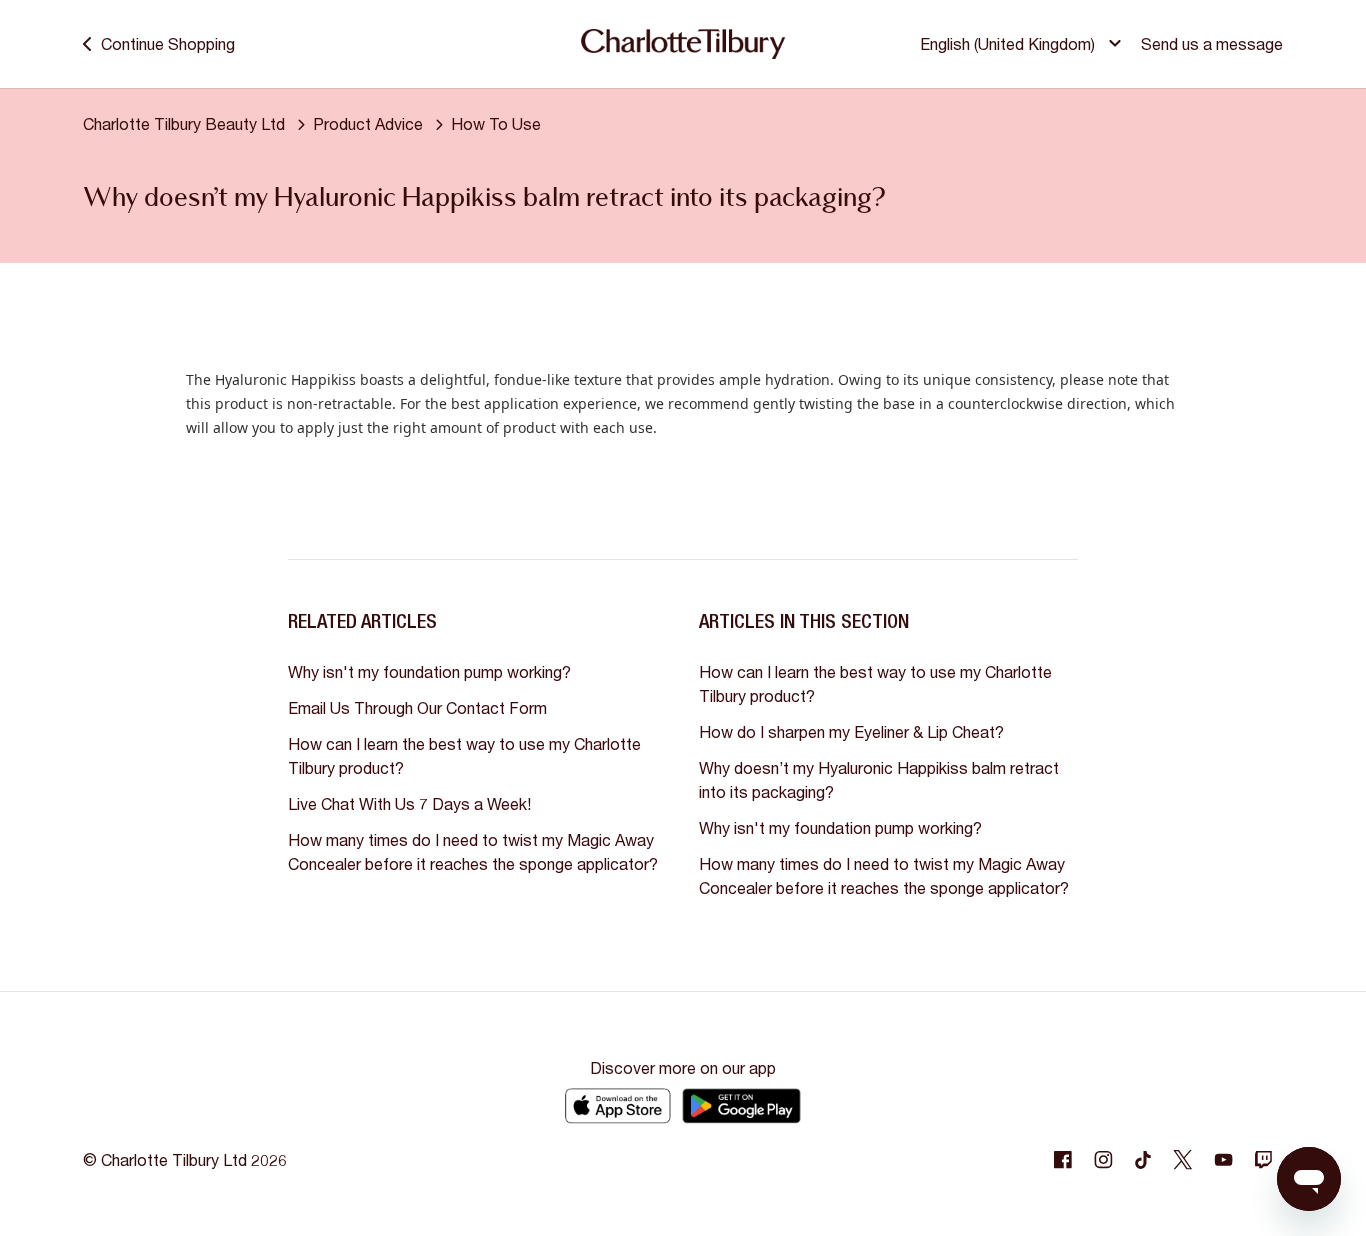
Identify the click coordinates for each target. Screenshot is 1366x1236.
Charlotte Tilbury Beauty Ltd (184, 123)
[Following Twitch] (1263, 1160)
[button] (1023, 44)
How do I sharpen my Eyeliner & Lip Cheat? (851, 731)
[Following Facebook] (1063, 1160)
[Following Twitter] (1183, 1160)
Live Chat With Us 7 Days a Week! (409, 803)
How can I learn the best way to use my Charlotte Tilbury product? (464, 755)
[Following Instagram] (1103, 1160)
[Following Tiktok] (1143, 1160)
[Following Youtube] (1223, 1160)
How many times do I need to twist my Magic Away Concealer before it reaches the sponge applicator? (473, 851)
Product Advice (368, 123)
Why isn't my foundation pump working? (429, 671)
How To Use (496, 123)
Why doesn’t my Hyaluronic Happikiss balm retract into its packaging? (879, 779)
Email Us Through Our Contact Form (417, 707)
